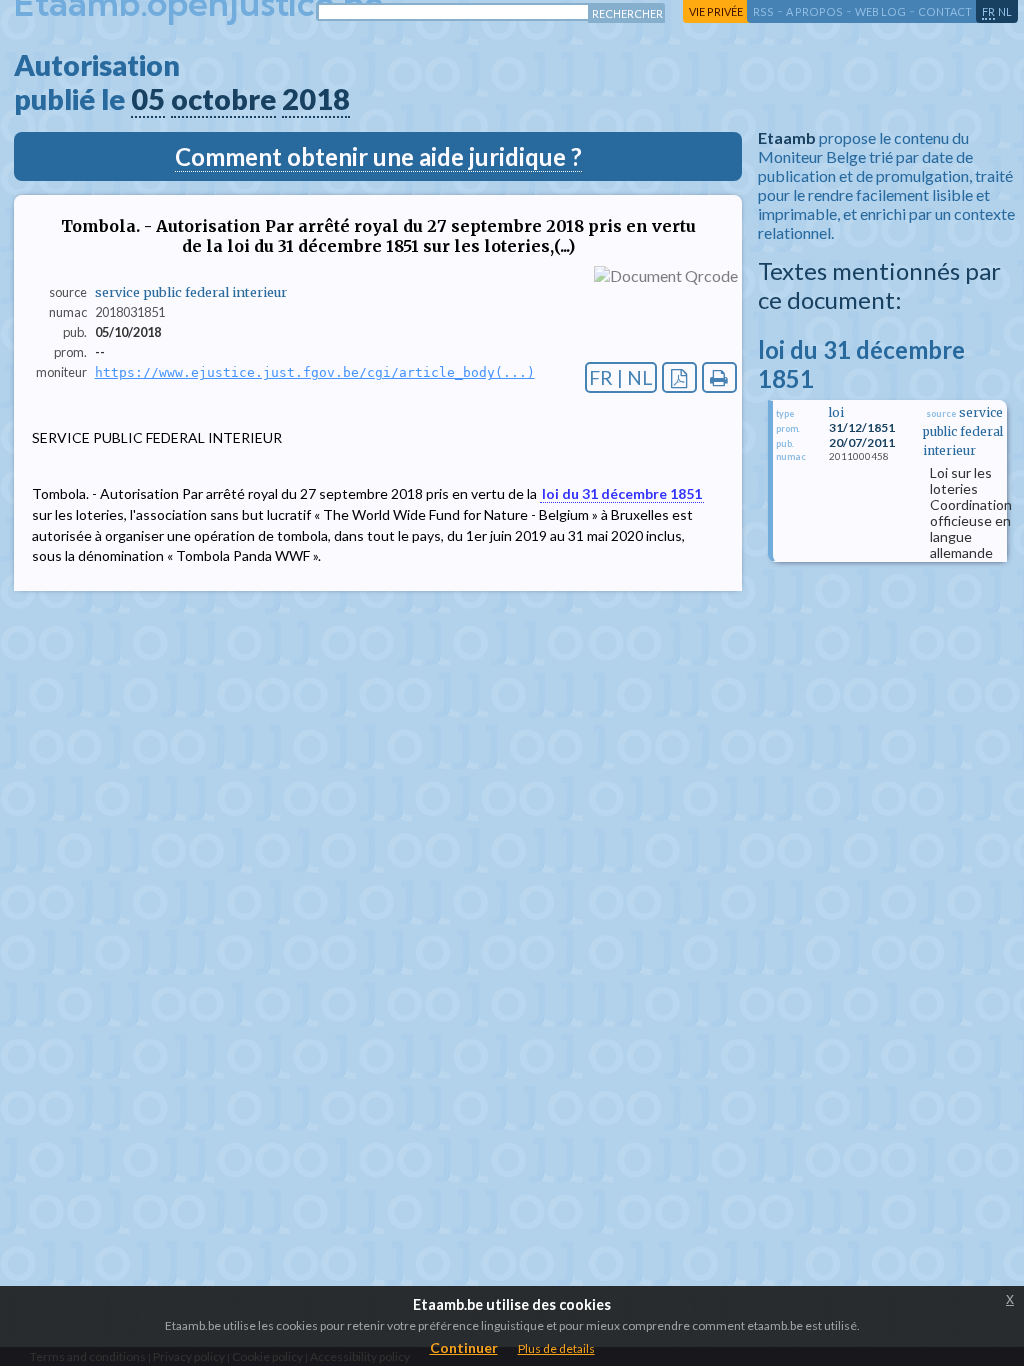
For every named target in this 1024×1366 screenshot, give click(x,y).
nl (1005, 11)
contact (945, 11)
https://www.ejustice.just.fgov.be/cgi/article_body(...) (315, 372)
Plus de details (556, 1348)
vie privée (716, 11)
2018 (316, 99)
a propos (814, 11)
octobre (223, 99)
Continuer (464, 1347)
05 (148, 99)
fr (988, 11)
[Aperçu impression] (719, 377)
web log (880, 11)
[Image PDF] (679, 377)
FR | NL (621, 377)
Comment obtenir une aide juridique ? (378, 156)
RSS (763, 11)
